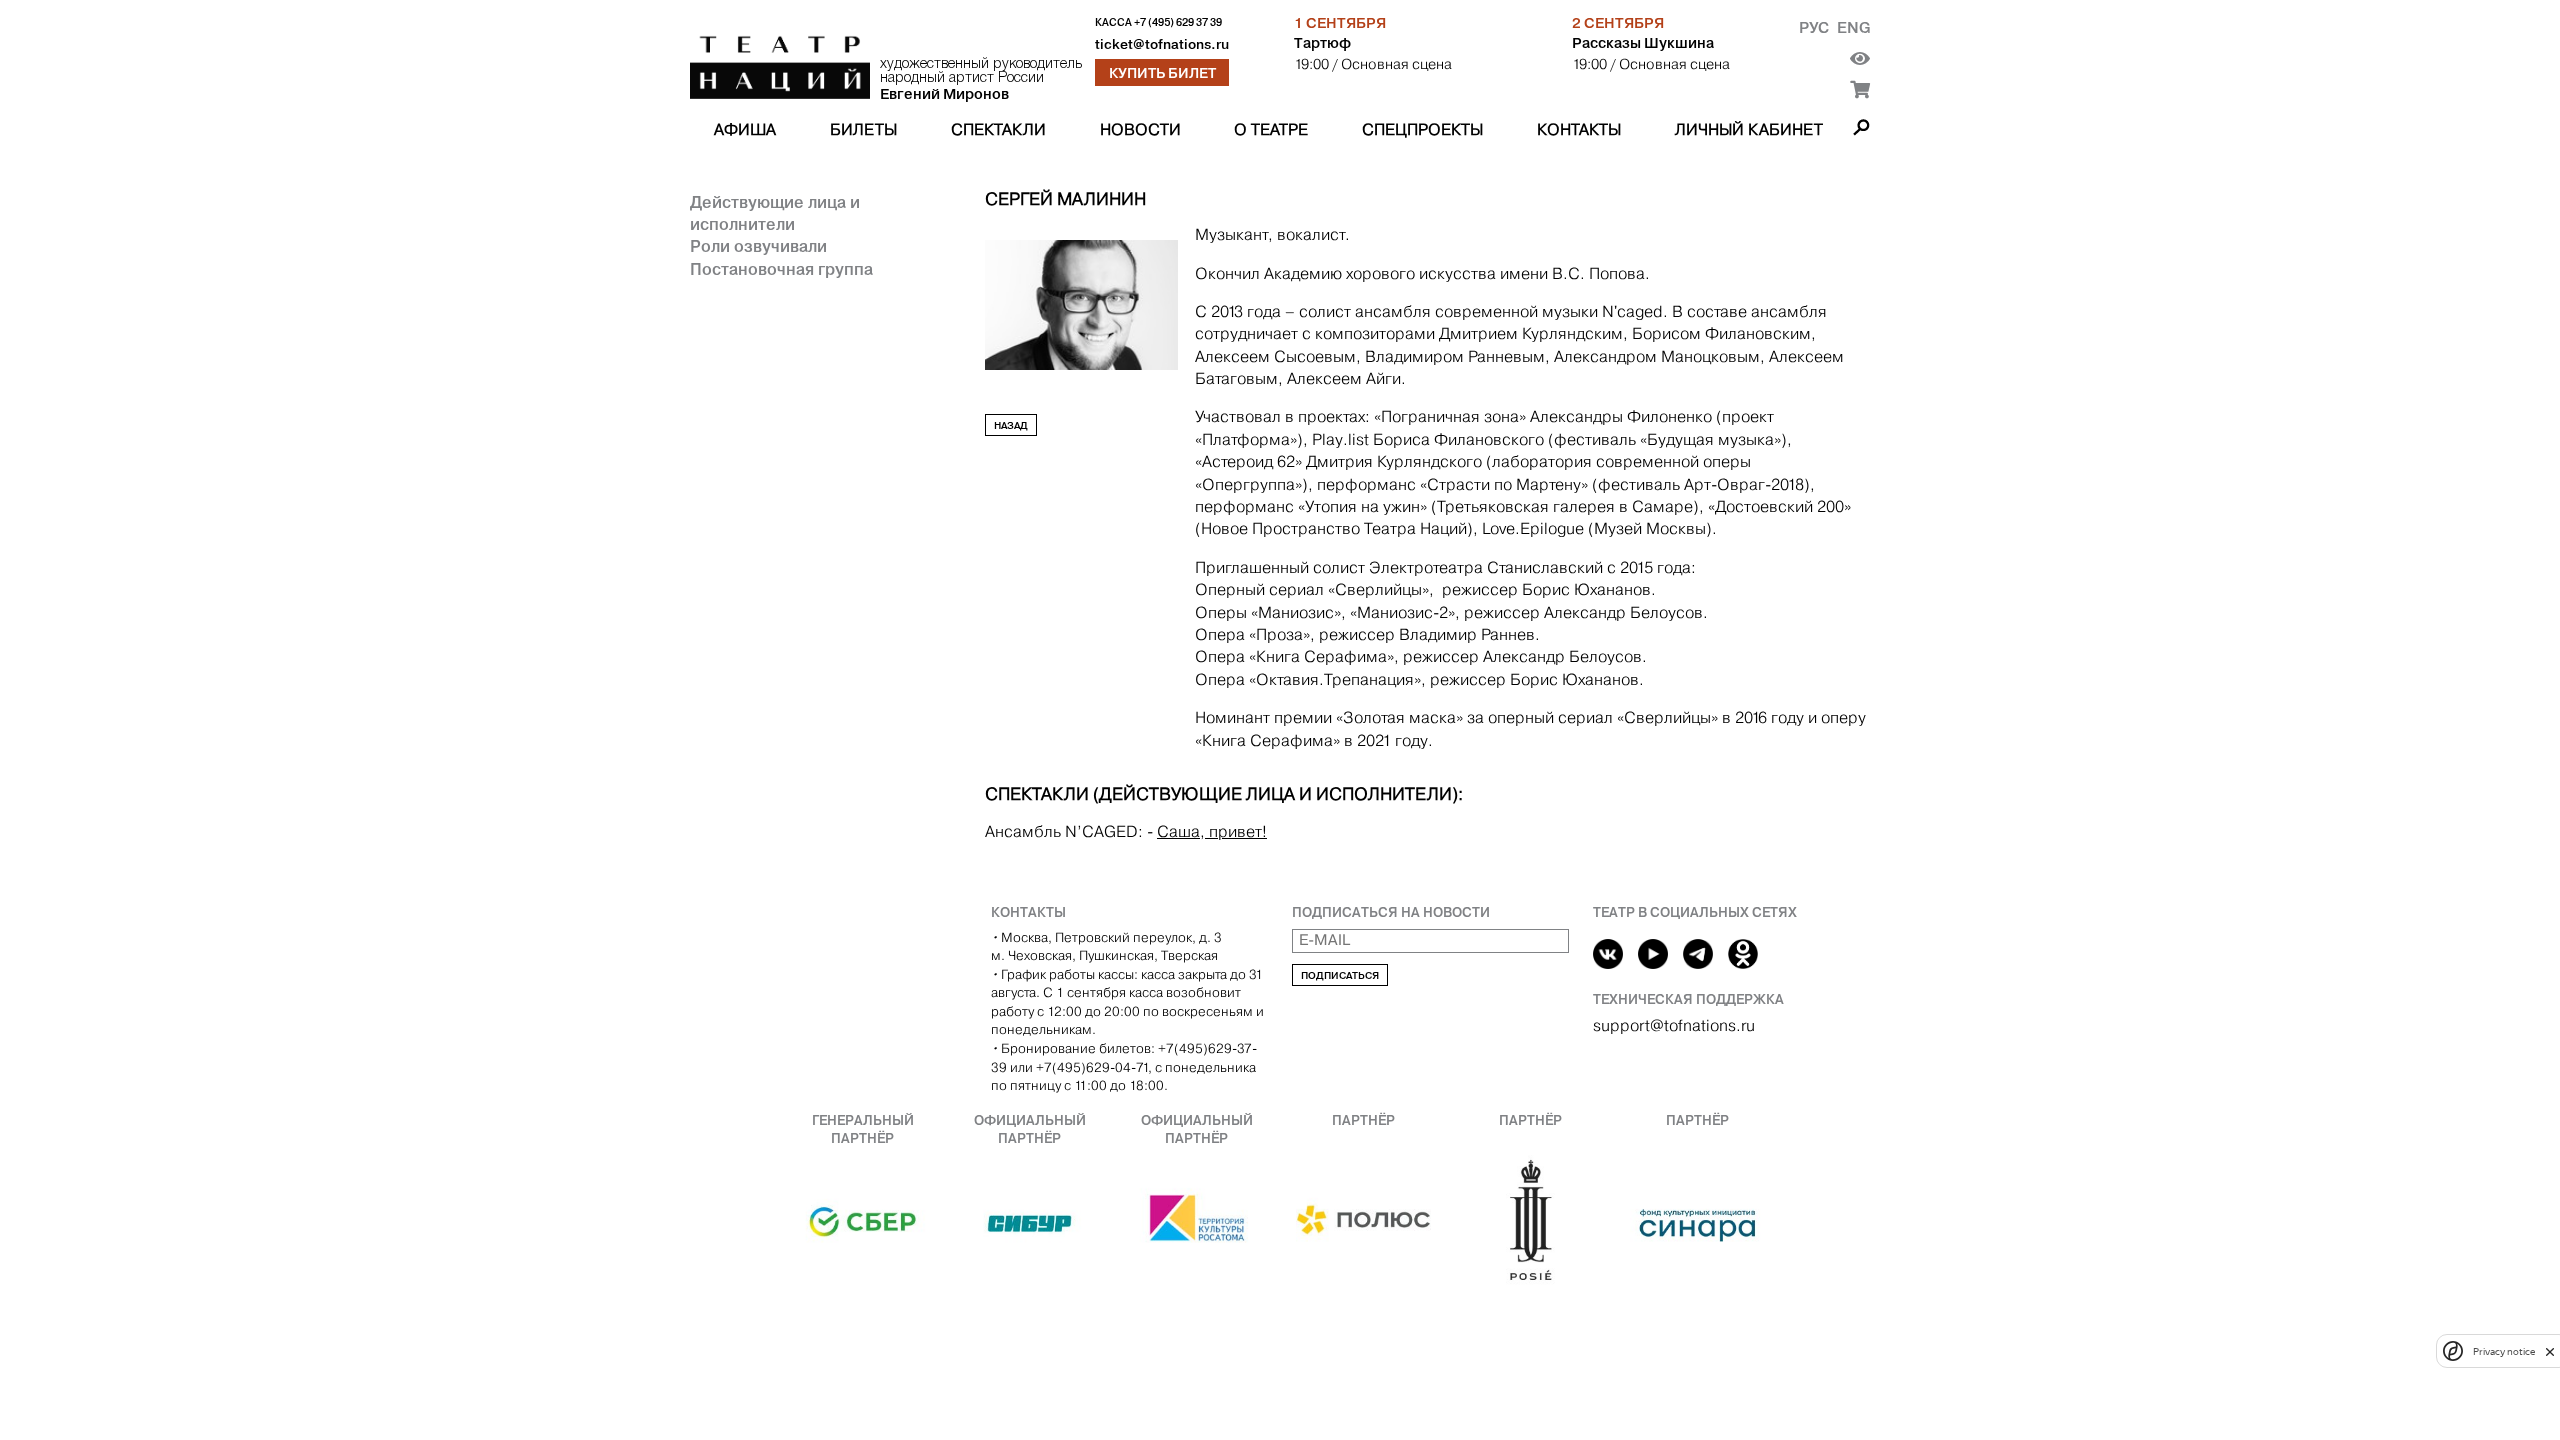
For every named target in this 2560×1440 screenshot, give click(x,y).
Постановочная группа (781, 269)
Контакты (1579, 129)
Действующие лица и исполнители (775, 213)
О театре (1271, 129)
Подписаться (1340, 975)
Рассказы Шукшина (1643, 43)
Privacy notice (2504, 1351)
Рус (1814, 27)
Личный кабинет (1749, 129)
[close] (2550, 1351)
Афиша (745, 129)
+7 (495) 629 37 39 (1178, 22)
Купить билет (1162, 73)
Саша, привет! (1212, 831)
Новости (1140, 129)
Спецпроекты (1422, 129)
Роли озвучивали (758, 246)
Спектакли (998, 129)
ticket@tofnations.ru (1162, 44)
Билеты (863, 129)
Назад (1011, 425)
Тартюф (1322, 43)
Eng (1853, 27)
